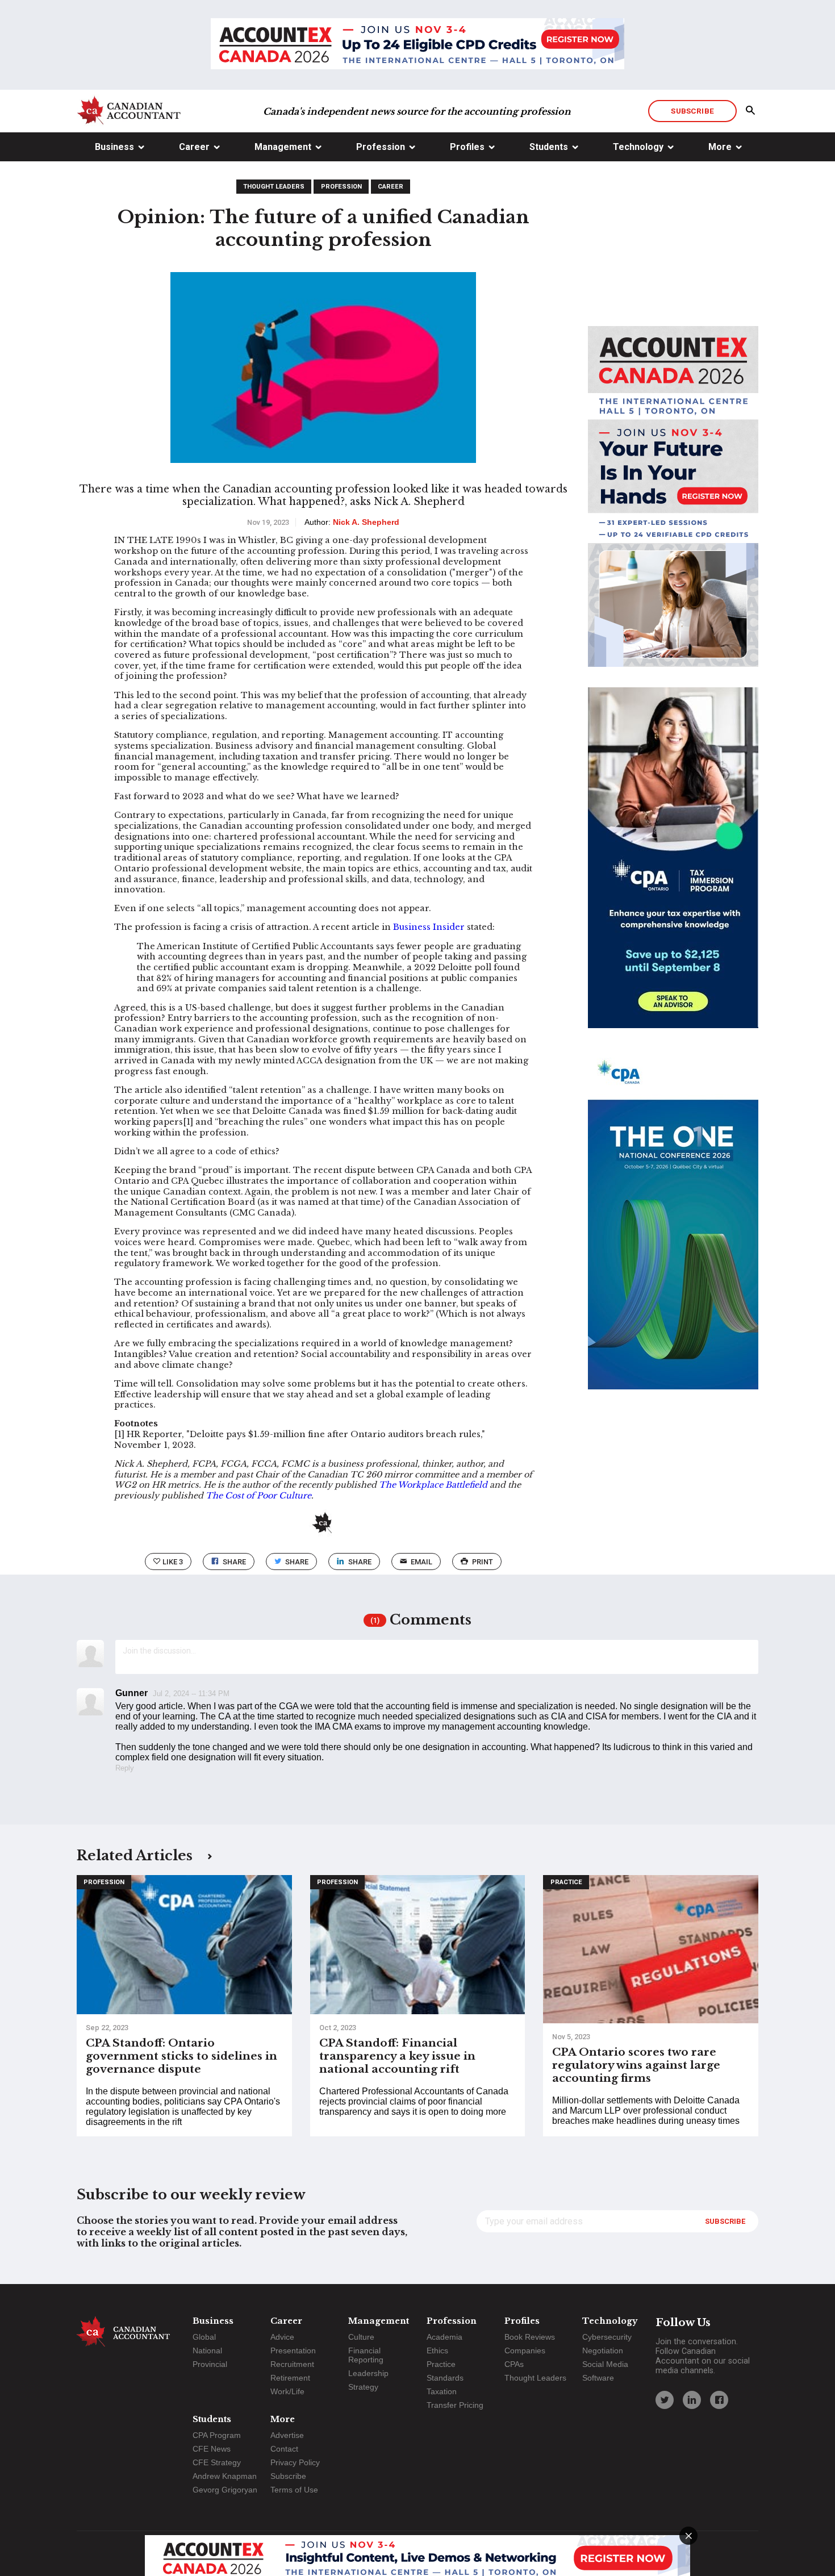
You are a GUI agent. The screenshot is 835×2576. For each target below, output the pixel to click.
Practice (566, 1882)
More (720, 147)
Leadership (368, 2373)
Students (549, 147)
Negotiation (603, 2350)
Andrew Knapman (225, 2476)
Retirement (290, 2378)
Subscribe (692, 111)
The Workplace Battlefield (433, 1485)
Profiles (467, 147)
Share (234, 1562)
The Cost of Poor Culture (258, 1496)
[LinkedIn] (692, 2400)
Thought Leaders (274, 187)
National (207, 2350)
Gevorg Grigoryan (225, 2490)
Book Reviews (530, 2337)
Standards (445, 2378)
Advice (282, 2337)
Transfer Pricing (455, 2405)
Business (114, 147)
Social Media (605, 2364)
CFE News (212, 2449)
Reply (125, 1768)
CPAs (514, 2364)
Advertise (287, 2435)
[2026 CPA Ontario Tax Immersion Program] (673, 868)
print (483, 1562)
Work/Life (287, 2391)
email (421, 1562)
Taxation (442, 2391)
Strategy (363, 2387)
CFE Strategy (217, 2462)
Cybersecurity (607, 2337)
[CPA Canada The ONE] (673, 1229)
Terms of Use (294, 2490)
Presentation (293, 2350)
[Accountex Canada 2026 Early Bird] (417, 45)
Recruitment (292, 2364)
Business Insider (429, 927)
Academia (444, 2337)
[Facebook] (719, 2400)
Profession (381, 147)
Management (283, 147)
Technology (638, 147)
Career (194, 147)
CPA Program (217, 2435)
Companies (525, 2350)
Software (598, 2378)
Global (204, 2337)
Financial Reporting (366, 2355)
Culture (361, 2337)
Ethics (437, 2350)
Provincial (210, 2364)
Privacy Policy (295, 2462)
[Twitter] (665, 2400)
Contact (284, 2449)
